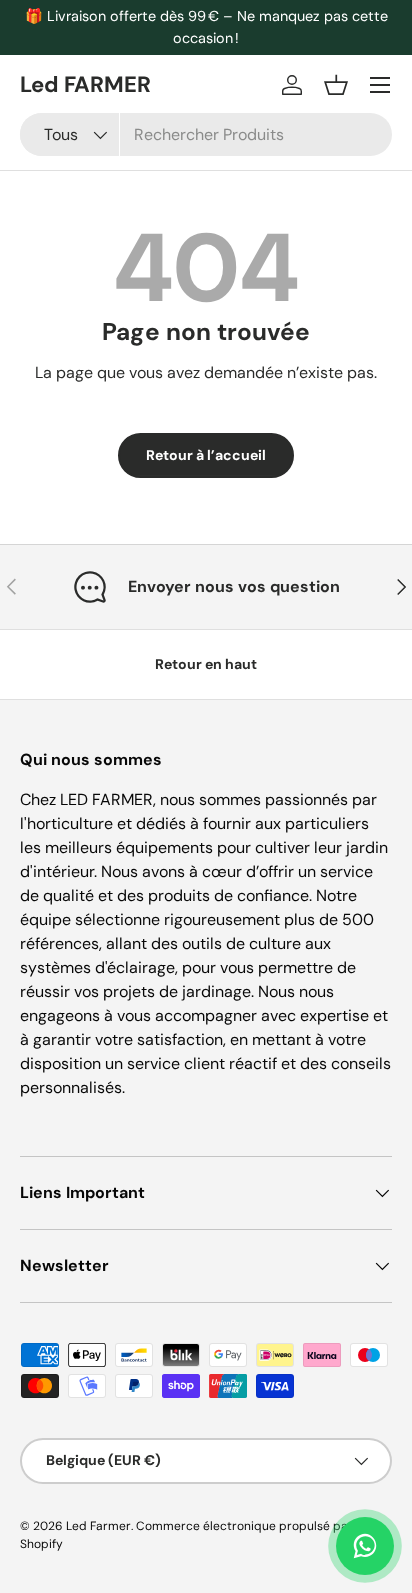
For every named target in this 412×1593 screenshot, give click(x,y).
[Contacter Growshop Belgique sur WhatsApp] (365, 1546)
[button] (336, 85)
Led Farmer (98, 1526)
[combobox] (206, 134)
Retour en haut (206, 664)
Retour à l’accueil (206, 455)
